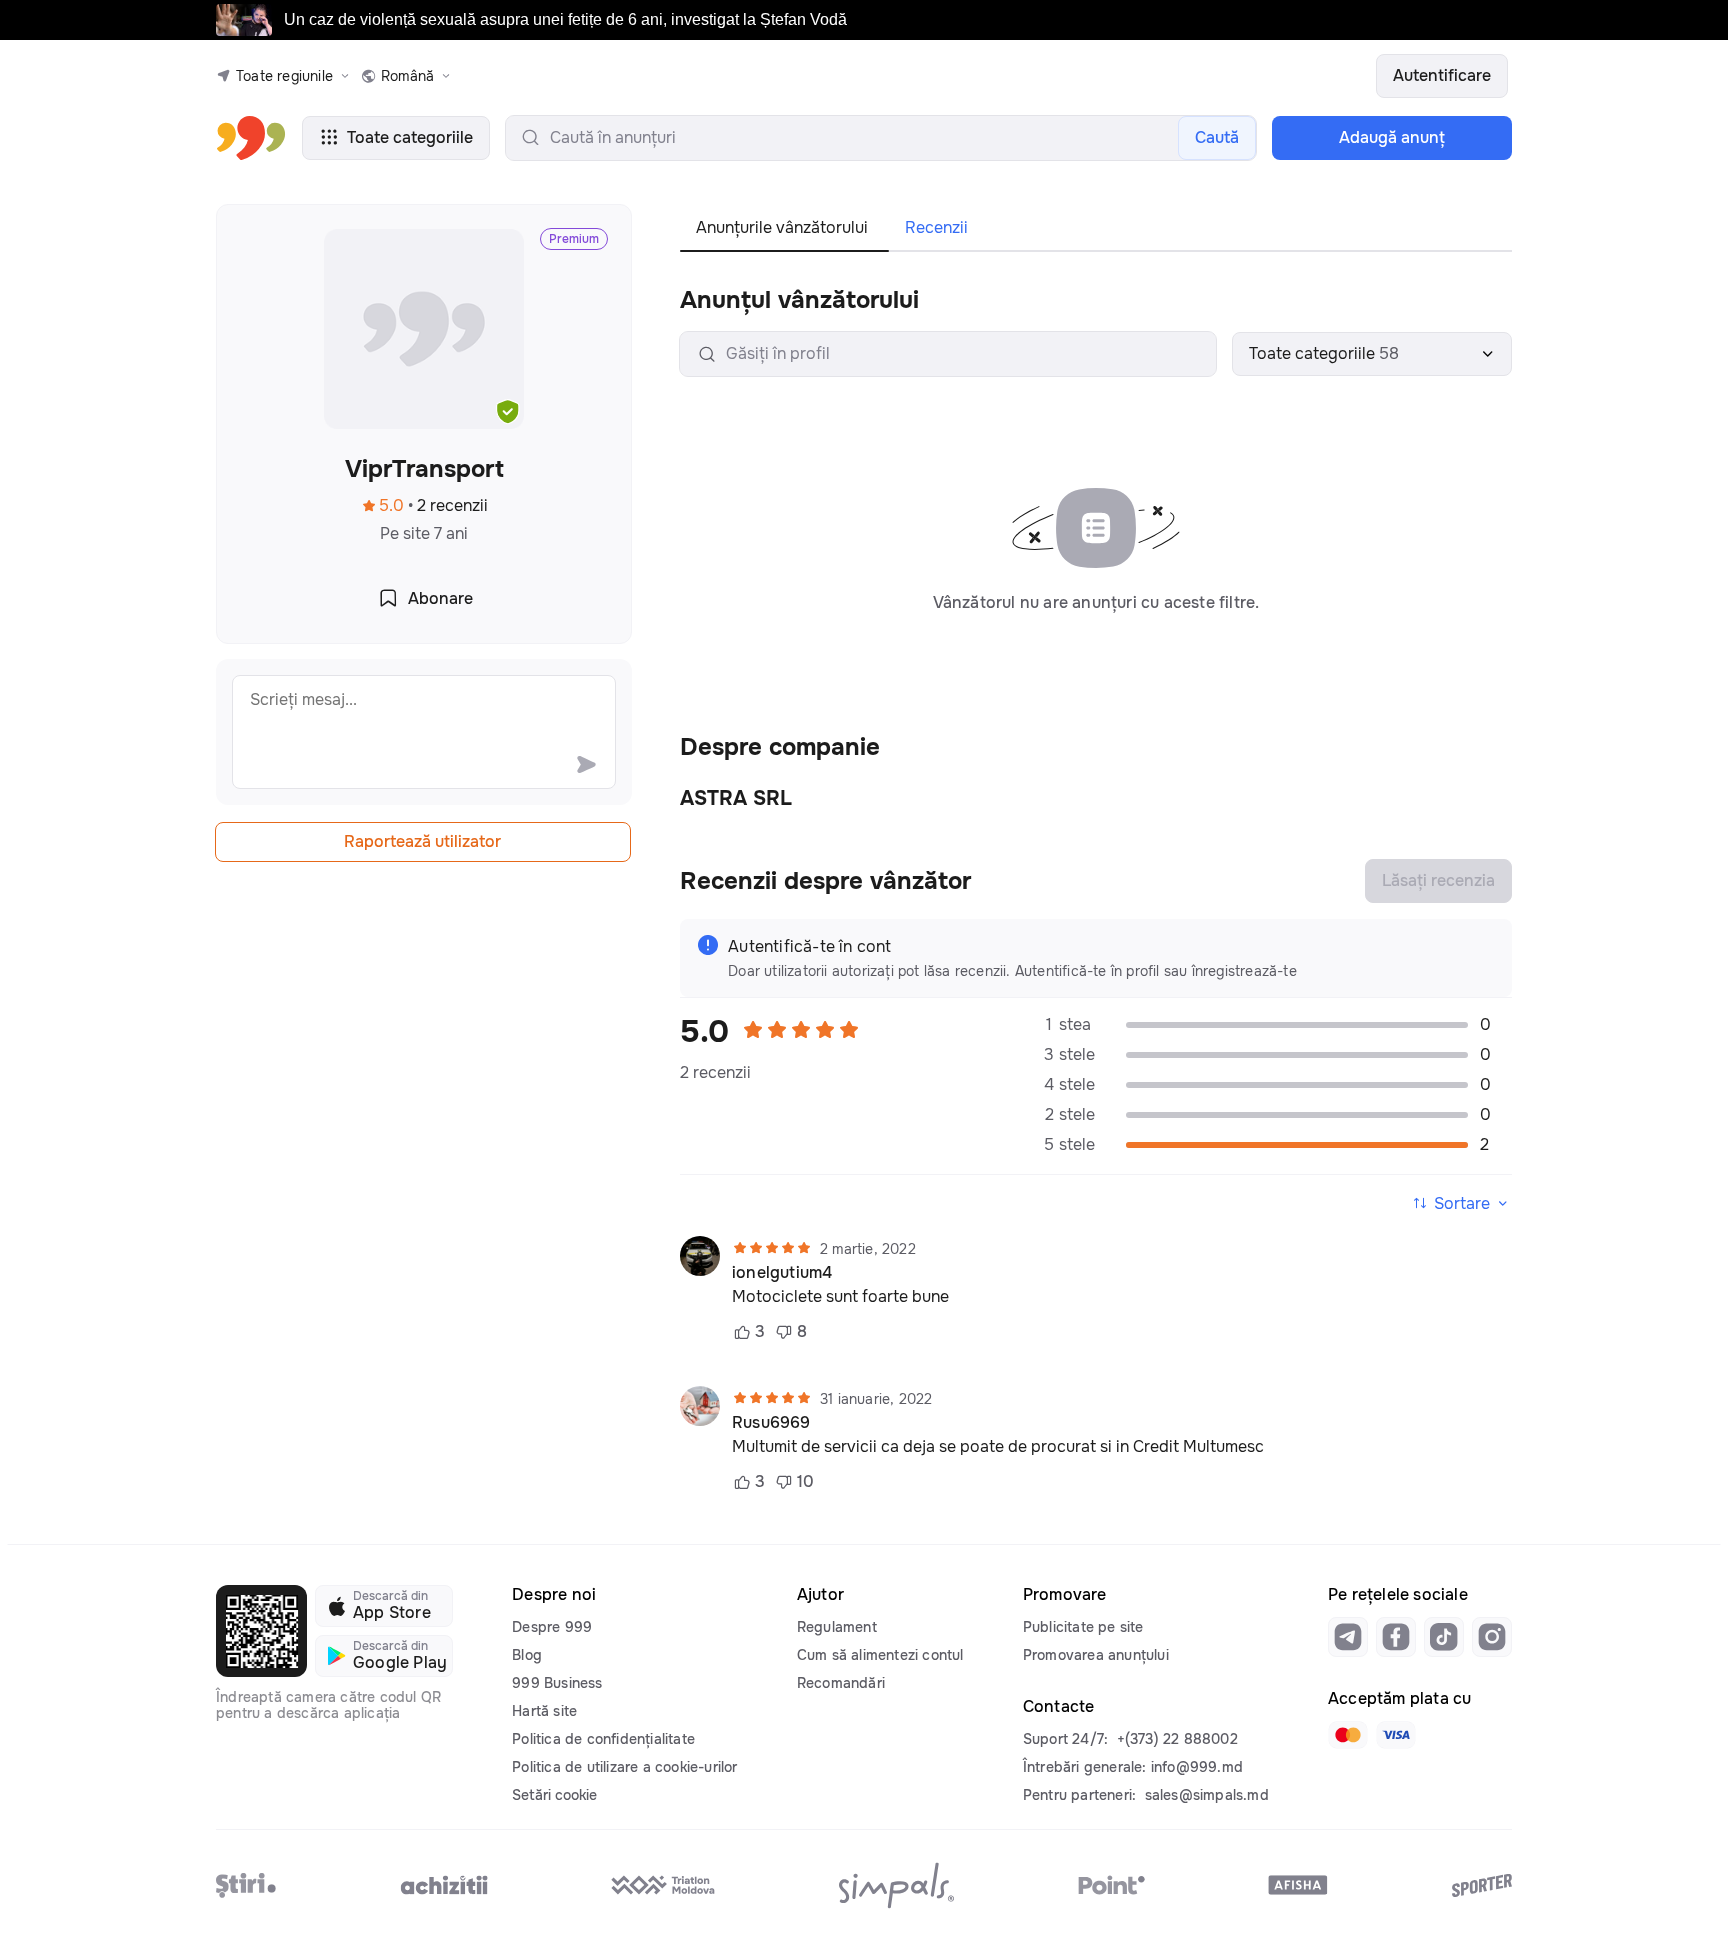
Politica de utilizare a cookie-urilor (624, 1767)
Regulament (837, 1627)
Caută (1217, 137)
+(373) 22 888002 (1177, 1739)
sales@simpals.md (1207, 1795)
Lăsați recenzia (1438, 880)
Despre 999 (552, 1627)
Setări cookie (554, 1795)
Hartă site (544, 1711)
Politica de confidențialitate (603, 1739)
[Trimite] (586, 764)
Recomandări (841, 1683)
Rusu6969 (771, 1423)
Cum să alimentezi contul (880, 1655)
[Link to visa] (1396, 1735)
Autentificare (1442, 75)
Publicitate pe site (1083, 1627)
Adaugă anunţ (1392, 137)
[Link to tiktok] (1444, 1637)
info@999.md (1197, 1767)
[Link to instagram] (1492, 1637)
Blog (527, 1655)
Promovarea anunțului (1096, 1655)
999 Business (557, 1683)
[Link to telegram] (1348, 1637)
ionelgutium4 (782, 1273)
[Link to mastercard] (1348, 1735)
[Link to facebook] (1396, 1637)
